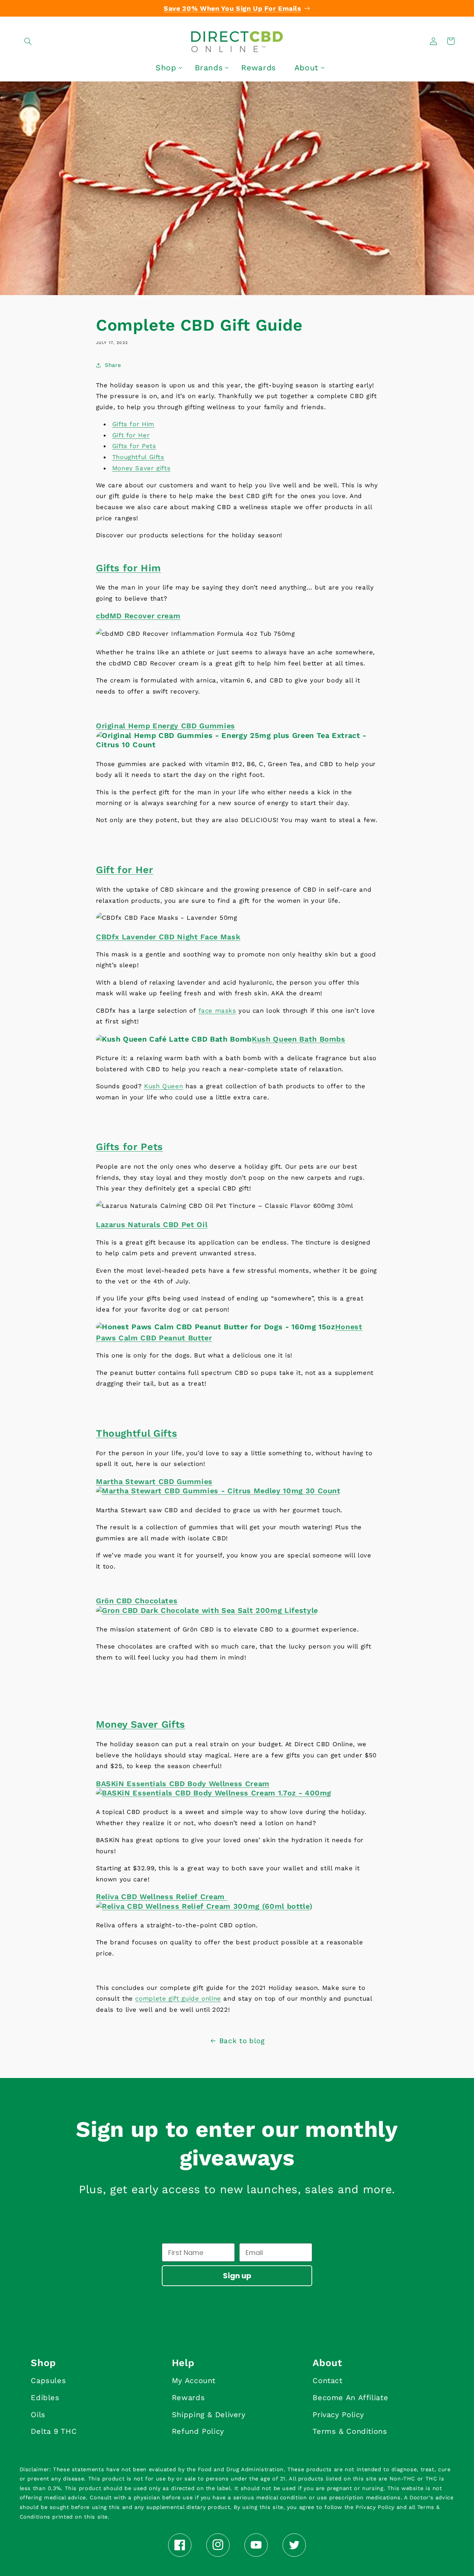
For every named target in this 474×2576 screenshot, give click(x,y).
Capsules (48, 2380)
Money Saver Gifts (141, 1724)
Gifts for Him (133, 424)
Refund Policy (198, 2431)
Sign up (237, 2276)
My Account (194, 2380)
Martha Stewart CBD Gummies (154, 1482)
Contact (327, 2380)
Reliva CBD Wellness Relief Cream (162, 1897)
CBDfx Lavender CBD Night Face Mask (168, 937)
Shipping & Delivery (209, 2415)
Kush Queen (163, 1086)
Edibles (45, 2398)
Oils (38, 2415)
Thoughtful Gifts (138, 457)
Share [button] (113, 365)
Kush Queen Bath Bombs (299, 1039)
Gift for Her (131, 435)
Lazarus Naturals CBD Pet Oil (152, 1225)
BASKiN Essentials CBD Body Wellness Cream (183, 1784)
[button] (28, 41)
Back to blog (242, 2041)
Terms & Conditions (350, 2431)
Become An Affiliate (350, 2398)
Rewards (188, 2398)
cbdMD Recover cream (138, 616)
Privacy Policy (338, 2415)
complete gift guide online (178, 1998)
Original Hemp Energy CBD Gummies (166, 726)
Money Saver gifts (141, 468)
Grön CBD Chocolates (137, 1601)
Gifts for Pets (134, 446)
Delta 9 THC (54, 2431)
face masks (217, 1010)
